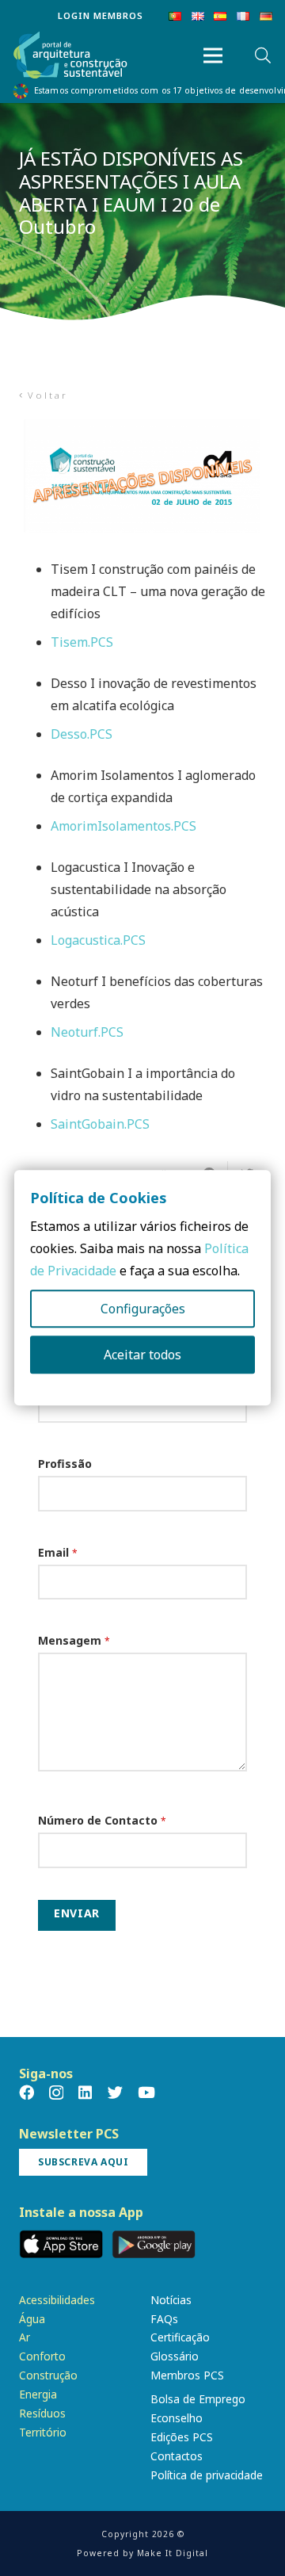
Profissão (65, 1464)
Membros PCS (187, 2375)
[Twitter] (115, 2092)
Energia (38, 2394)
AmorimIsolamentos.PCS (123, 826)
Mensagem (74, 1640)
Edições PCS (182, 2437)
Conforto (42, 2356)
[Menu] (213, 55)
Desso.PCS (82, 734)
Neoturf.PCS (87, 1032)
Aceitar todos (142, 1355)
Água (32, 2319)
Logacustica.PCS (98, 940)
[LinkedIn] (85, 2092)
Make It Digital (173, 2553)
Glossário (175, 2356)
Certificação (180, 2337)
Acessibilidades (57, 2300)
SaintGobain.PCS (100, 1124)
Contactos (177, 2456)
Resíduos (42, 2413)
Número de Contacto (102, 1820)
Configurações (143, 1309)
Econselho (177, 2418)
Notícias (171, 2300)
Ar (25, 2337)
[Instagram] (56, 2093)
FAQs (164, 2319)
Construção (48, 2375)
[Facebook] (27, 2092)
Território (43, 2432)
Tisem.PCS (82, 642)
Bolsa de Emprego (198, 2399)
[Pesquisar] (263, 55)
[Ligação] (70, 56)
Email (58, 1552)
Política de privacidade (207, 2475)
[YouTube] (146, 2092)
